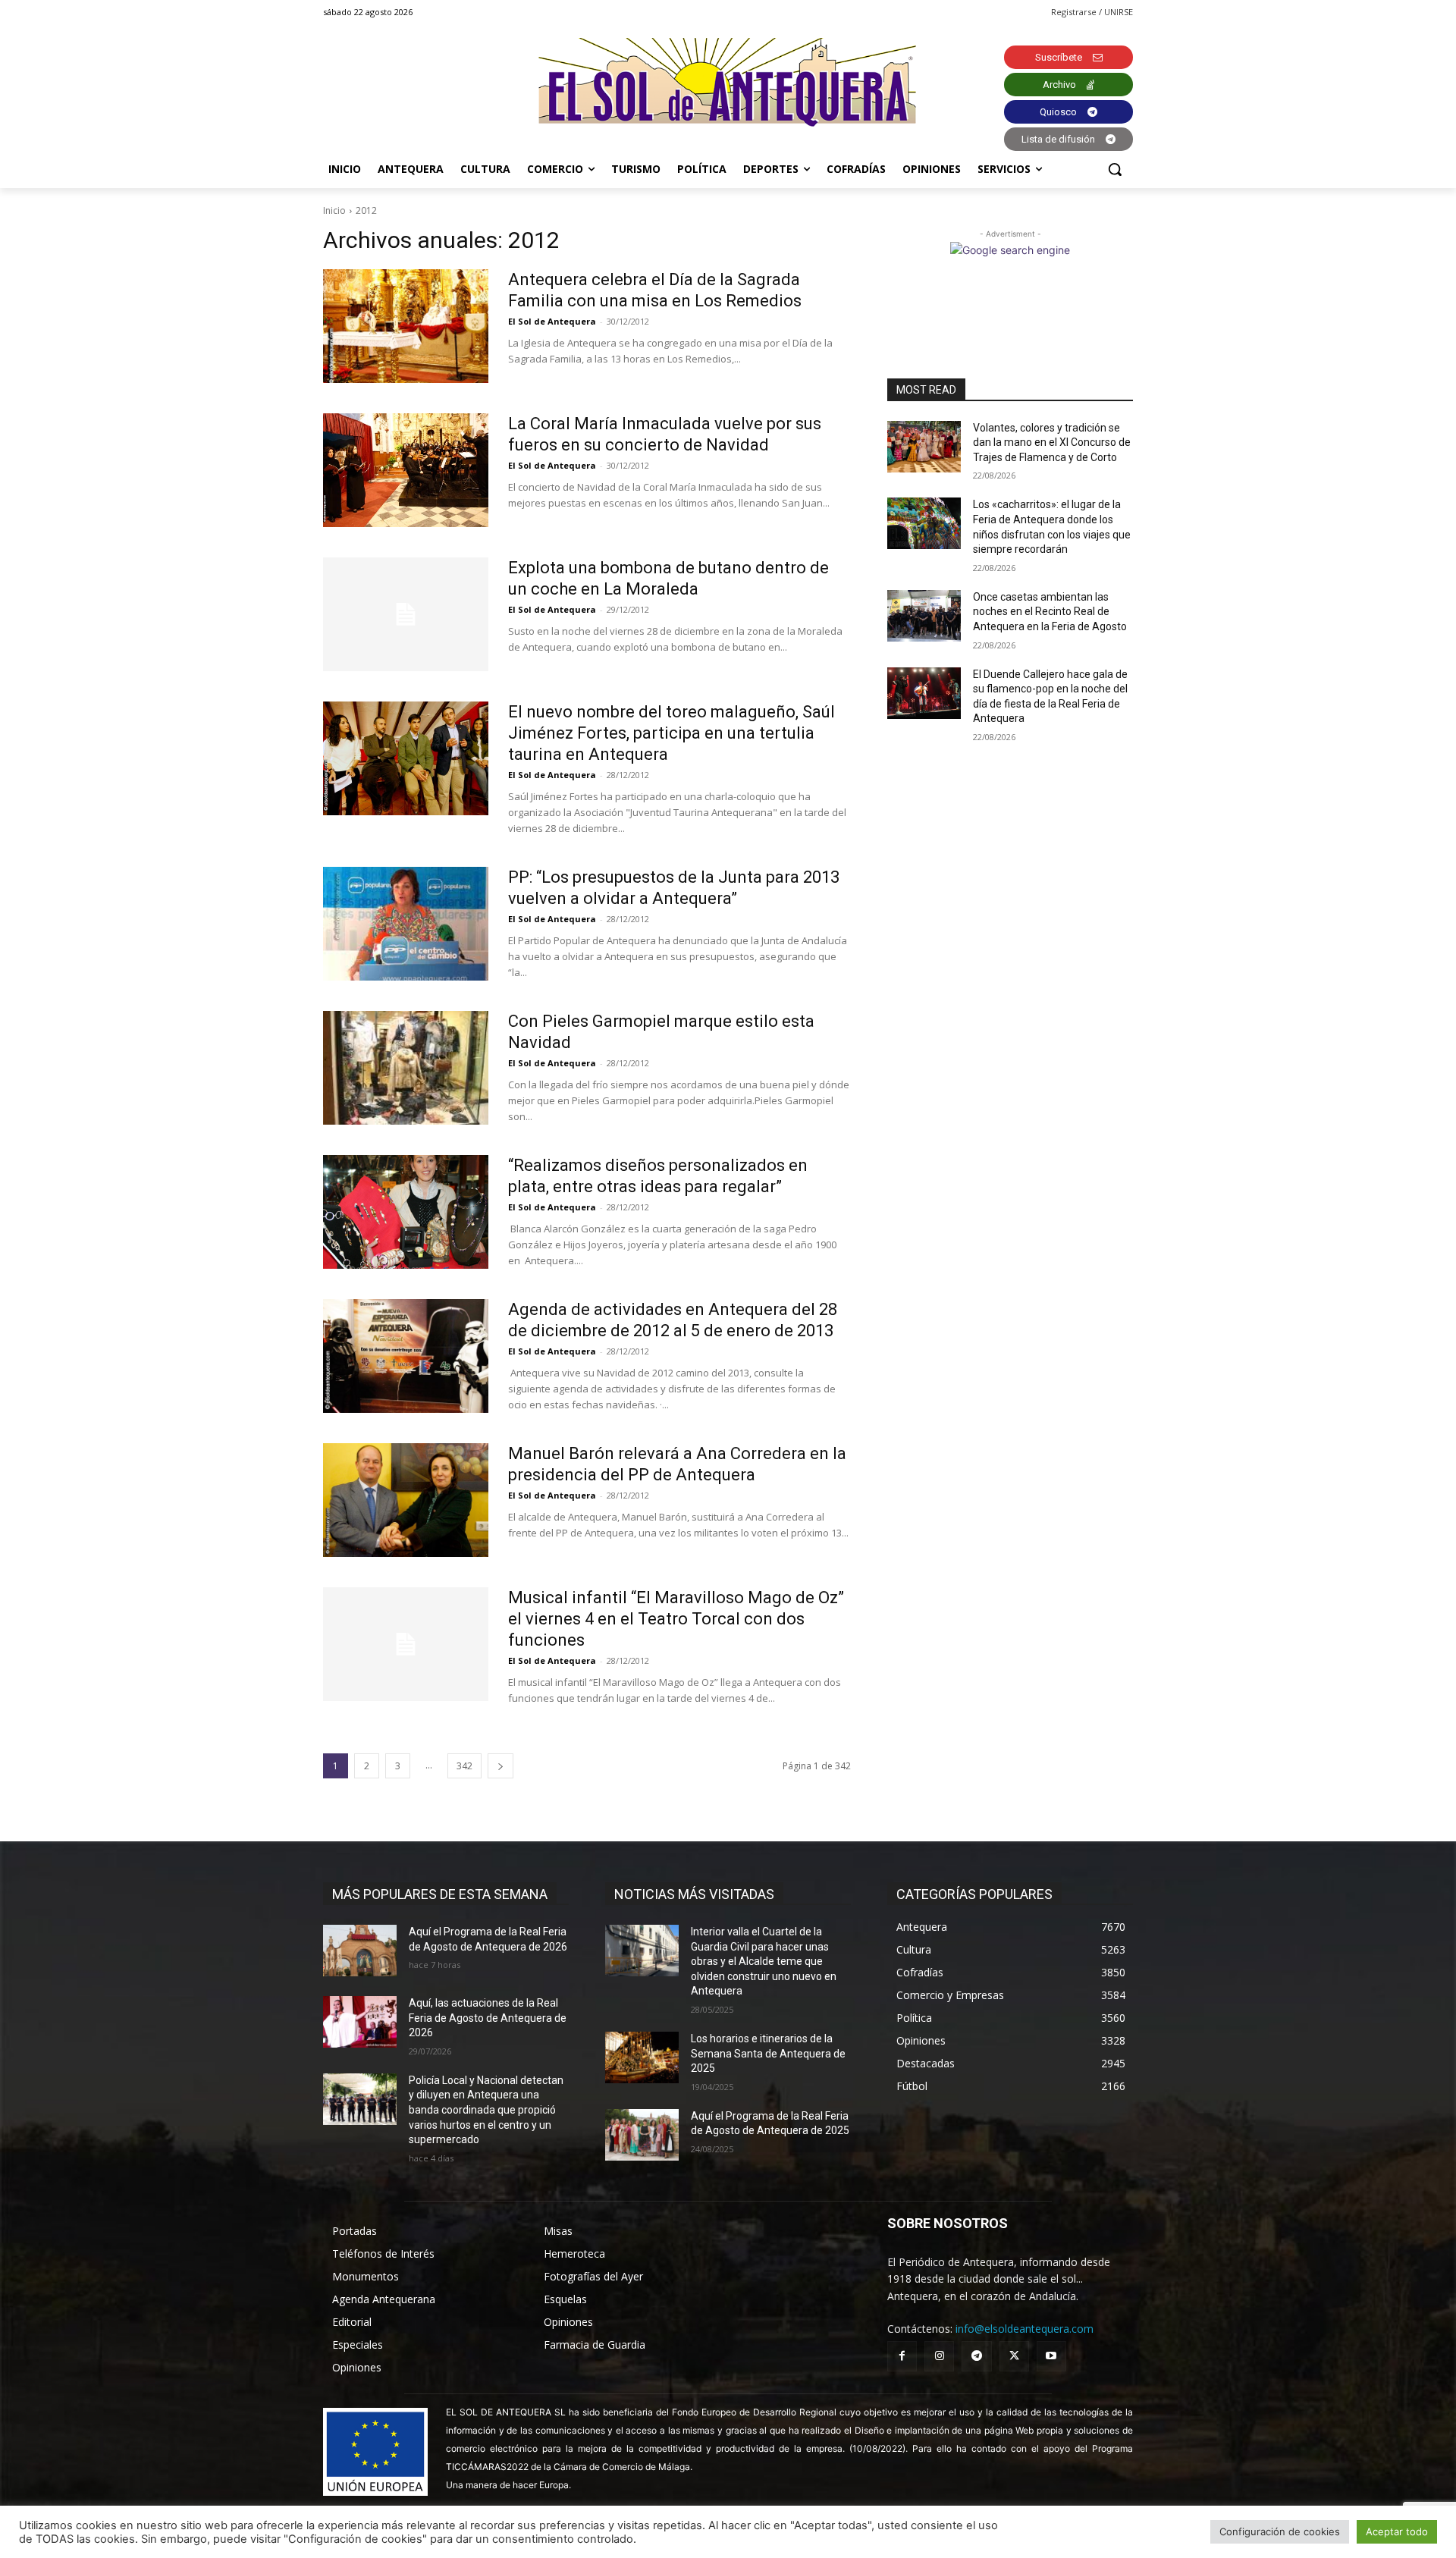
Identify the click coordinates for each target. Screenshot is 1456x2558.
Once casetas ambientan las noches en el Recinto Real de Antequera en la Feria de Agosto (1050, 612)
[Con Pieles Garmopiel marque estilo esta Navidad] (406, 1068)
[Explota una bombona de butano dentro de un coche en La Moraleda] (406, 614)
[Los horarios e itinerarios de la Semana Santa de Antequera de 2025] (642, 2057)
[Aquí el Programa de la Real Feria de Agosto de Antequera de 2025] (642, 2135)
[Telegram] (976, 2356)
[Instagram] (939, 2356)
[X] (1014, 2356)
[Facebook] (902, 2356)
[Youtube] (1051, 2356)
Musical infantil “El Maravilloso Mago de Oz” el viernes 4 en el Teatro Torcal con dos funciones (676, 1619)
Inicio (334, 210)
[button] (1115, 169)
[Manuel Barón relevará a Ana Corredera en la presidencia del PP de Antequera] (406, 1500)
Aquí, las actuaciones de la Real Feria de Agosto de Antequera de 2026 (488, 2018)
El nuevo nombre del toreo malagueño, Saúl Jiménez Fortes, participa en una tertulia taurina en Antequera (672, 733)
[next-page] (500, 1766)
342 (464, 1766)
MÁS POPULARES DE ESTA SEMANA (440, 1894)
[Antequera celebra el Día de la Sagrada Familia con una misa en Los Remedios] (406, 326)
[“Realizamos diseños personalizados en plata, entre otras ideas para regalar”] (406, 1212)
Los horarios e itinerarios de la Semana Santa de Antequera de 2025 (768, 2053)
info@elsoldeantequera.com (1025, 2329)
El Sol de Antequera (552, 321)
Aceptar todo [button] (1397, 2531)
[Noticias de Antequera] (728, 82)
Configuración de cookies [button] (1280, 2531)
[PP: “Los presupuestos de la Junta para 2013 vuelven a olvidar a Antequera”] (406, 924)
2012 (366, 210)
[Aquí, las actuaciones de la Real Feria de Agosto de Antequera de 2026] (360, 2022)
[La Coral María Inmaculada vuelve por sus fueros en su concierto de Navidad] (406, 470)
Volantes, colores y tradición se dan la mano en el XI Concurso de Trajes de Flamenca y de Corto (1052, 443)
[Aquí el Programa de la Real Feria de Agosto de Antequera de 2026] (360, 1951)
